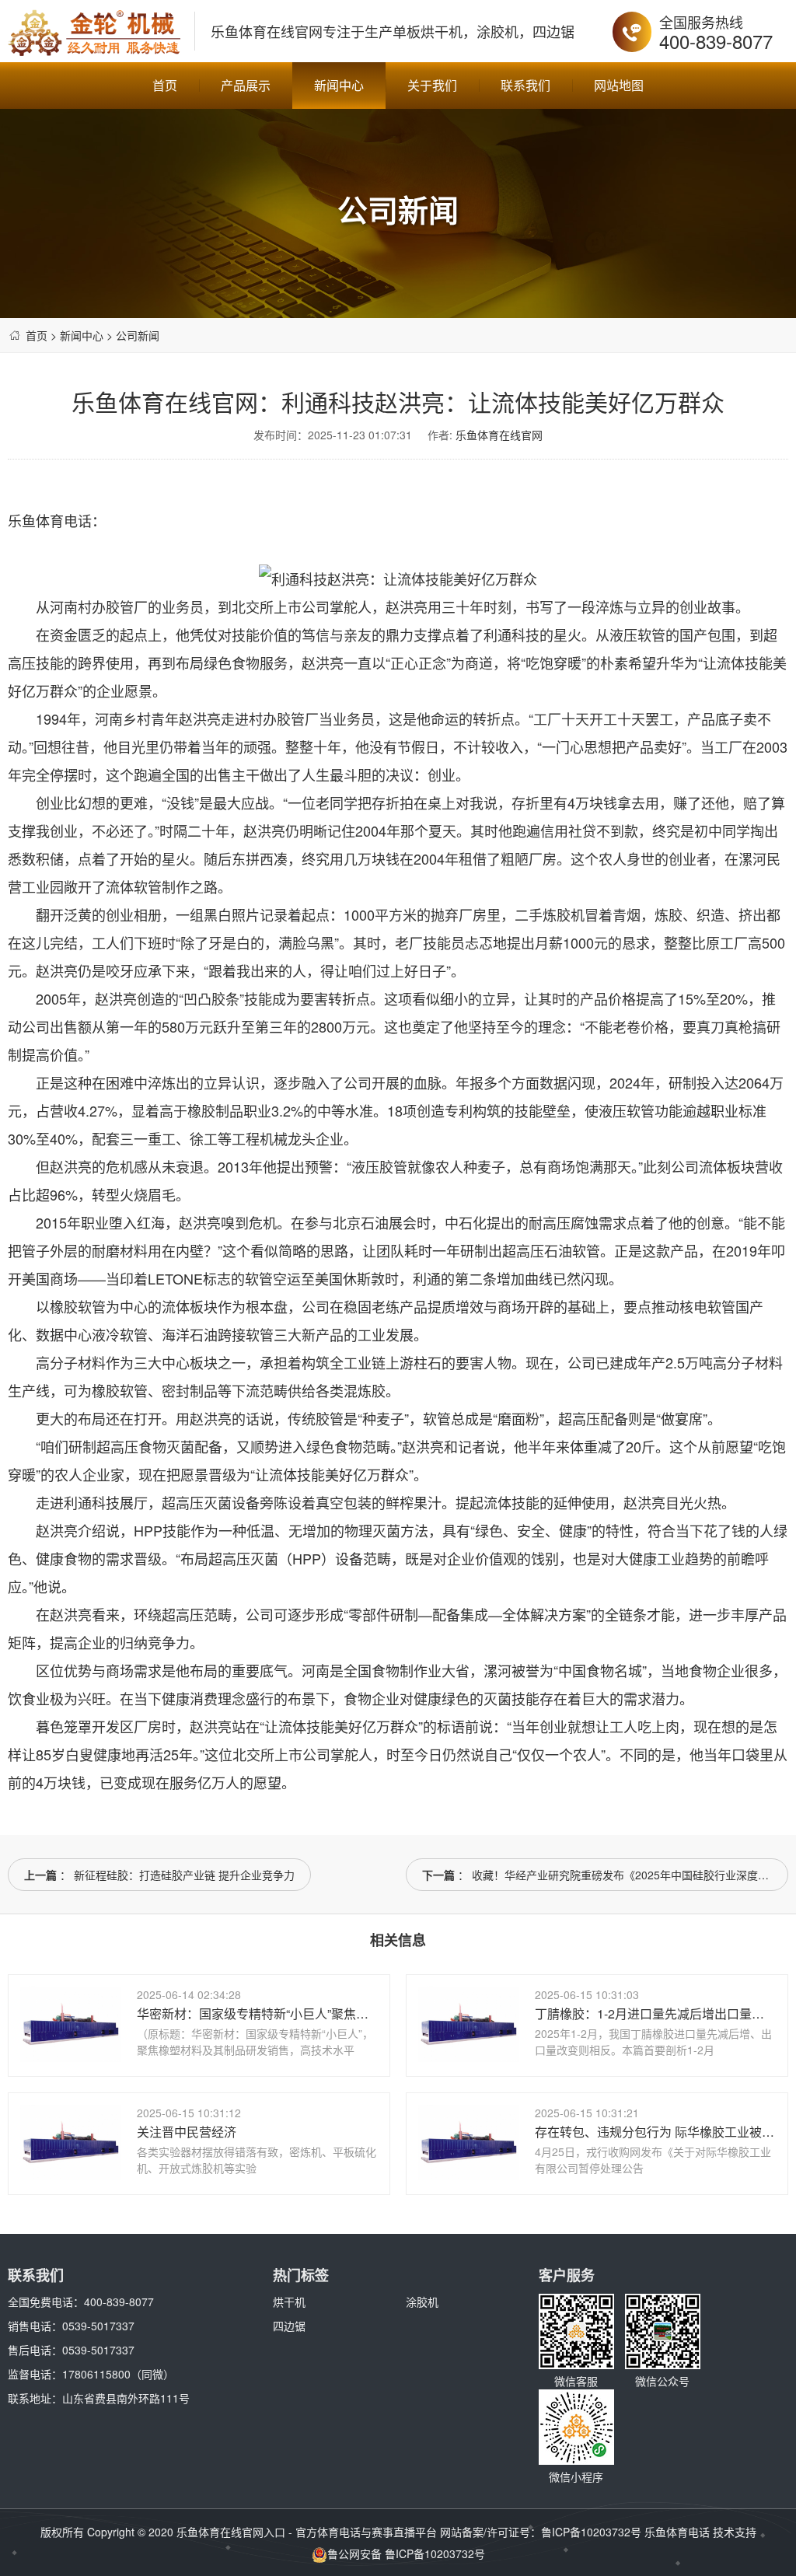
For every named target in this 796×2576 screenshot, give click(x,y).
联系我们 (525, 85)
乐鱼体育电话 (677, 2532)
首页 (165, 85)
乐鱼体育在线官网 (267, 31)
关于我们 (432, 85)
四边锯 (289, 2326)
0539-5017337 (98, 2326)
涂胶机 (422, 2302)
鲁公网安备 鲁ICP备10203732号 (406, 2553)
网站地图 (619, 85)
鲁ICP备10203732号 (591, 2532)
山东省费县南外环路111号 (126, 2398)
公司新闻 (138, 335)
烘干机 (289, 2302)
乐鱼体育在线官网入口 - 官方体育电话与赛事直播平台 (307, 2532)
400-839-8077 (716, 41)
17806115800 (96, 2374)
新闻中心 (339, 85)
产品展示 (246, 85)
